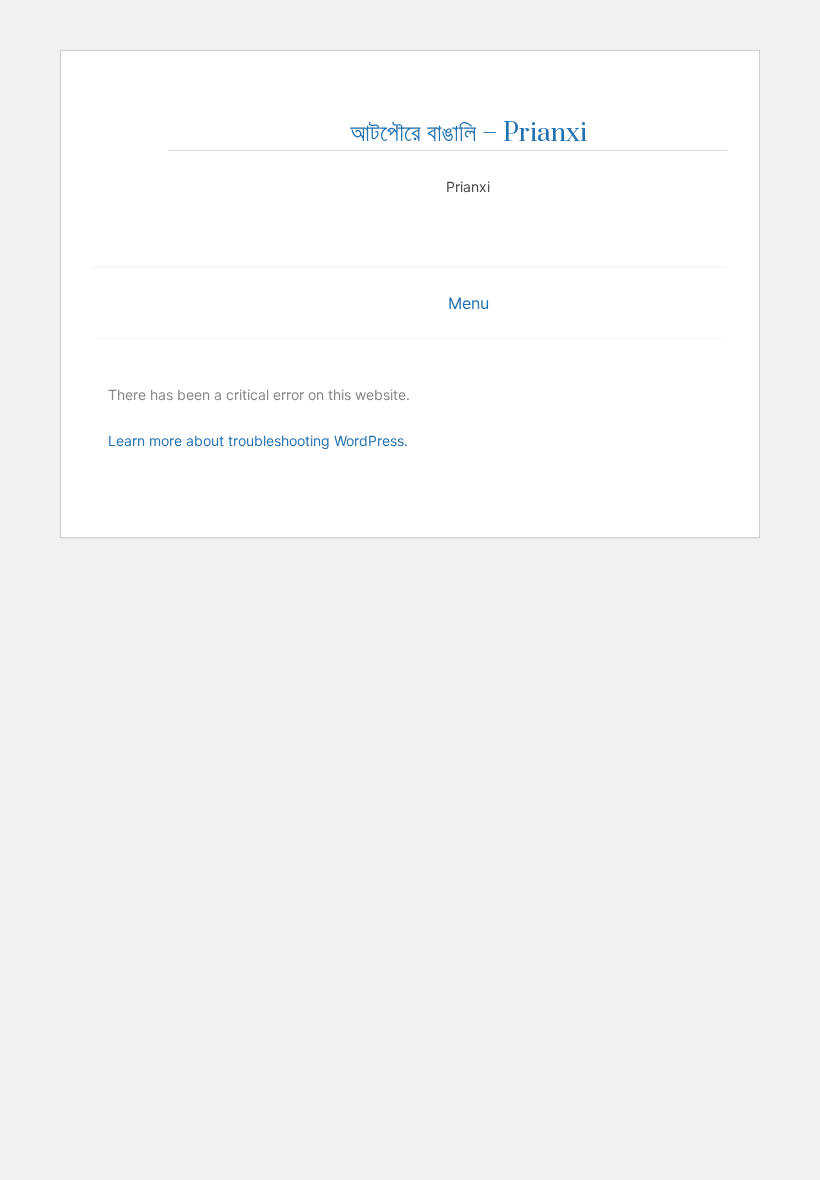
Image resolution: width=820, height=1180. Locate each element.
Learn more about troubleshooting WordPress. (258, 440)
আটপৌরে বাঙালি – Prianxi (468, 133)
